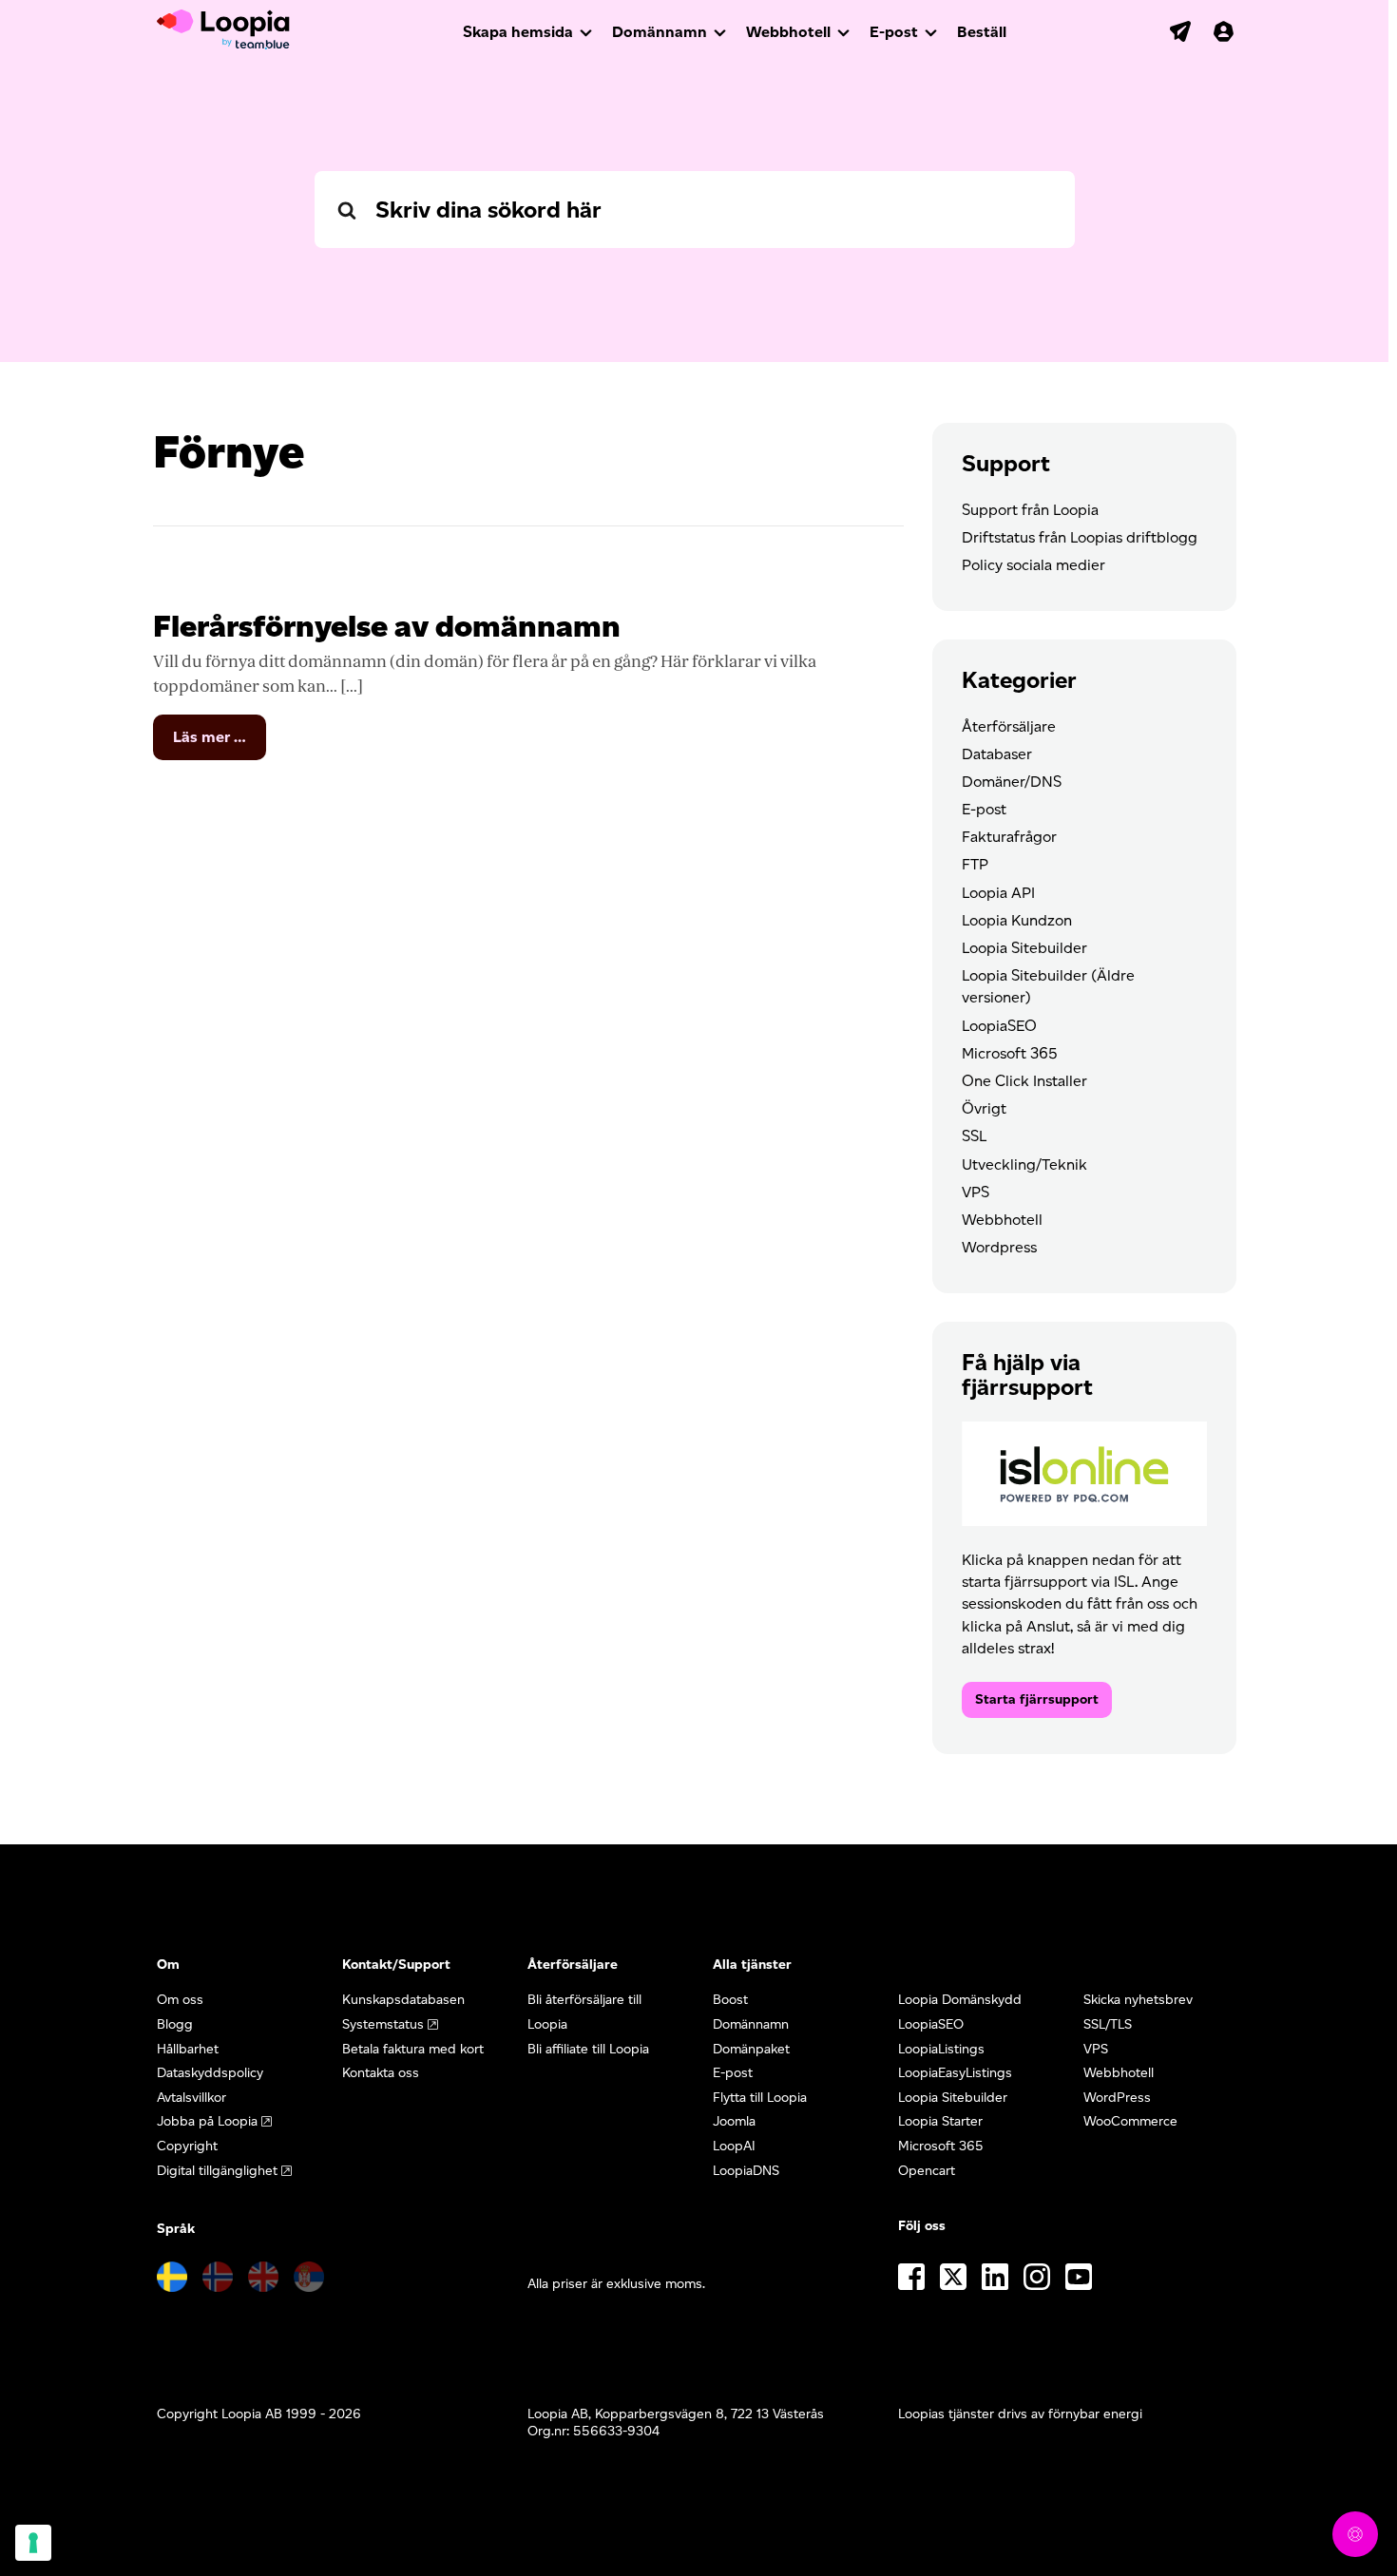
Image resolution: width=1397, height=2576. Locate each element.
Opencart (927, 2171)
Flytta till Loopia (760, 2098)
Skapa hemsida (518, 32)
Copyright (187, 2146)
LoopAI (734, 2146)
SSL (974, 1136)
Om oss (180, 2000)
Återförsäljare (1009, 726)
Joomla (734, 2121)
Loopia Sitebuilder (1024, 948)
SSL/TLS (1108, 2024)
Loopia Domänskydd (960, 2000)
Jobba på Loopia (207, 2121)
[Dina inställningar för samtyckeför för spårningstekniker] (33, 2543)
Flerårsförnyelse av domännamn (387, 626)
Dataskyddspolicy (210, 2073)
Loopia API (998, 893)
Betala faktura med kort (413, 2049)
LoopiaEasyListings (955, 2073)
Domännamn (660, 32)
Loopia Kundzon (1017, 920)
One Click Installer (1024, 1081)
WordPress (1117, 2098)
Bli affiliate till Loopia (588, 2049)
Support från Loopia (1030, 510)
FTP (975, 864)
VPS (976, 1192)
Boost (730, 2000)
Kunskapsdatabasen (403, 2000)
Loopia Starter (940, 2121)
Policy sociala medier (1033, 565)
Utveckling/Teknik (1024, 1164)
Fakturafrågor (1009, 837)
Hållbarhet (188, 2049)
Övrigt (984, 1108)
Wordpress (999, 1247)
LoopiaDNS (746, 2171)
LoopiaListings (941, 2049)
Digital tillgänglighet (217, 2171)
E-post (894, 32)
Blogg (175, 2024)
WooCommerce (1130, 2121)
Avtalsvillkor (191, 2098)
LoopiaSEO (999, 1026)
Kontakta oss (381, 2073)
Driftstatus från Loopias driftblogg (1080, 537)
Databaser (997, 754)
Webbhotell (788, 32)
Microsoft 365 (1010, 1053)
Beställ (982, 32)
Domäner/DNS (1012, 782)
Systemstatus (383, 2024)
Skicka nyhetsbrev (1138, 2000)
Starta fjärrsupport (1037, 1699)
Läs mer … (220, 744)
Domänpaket (751, 2049)
